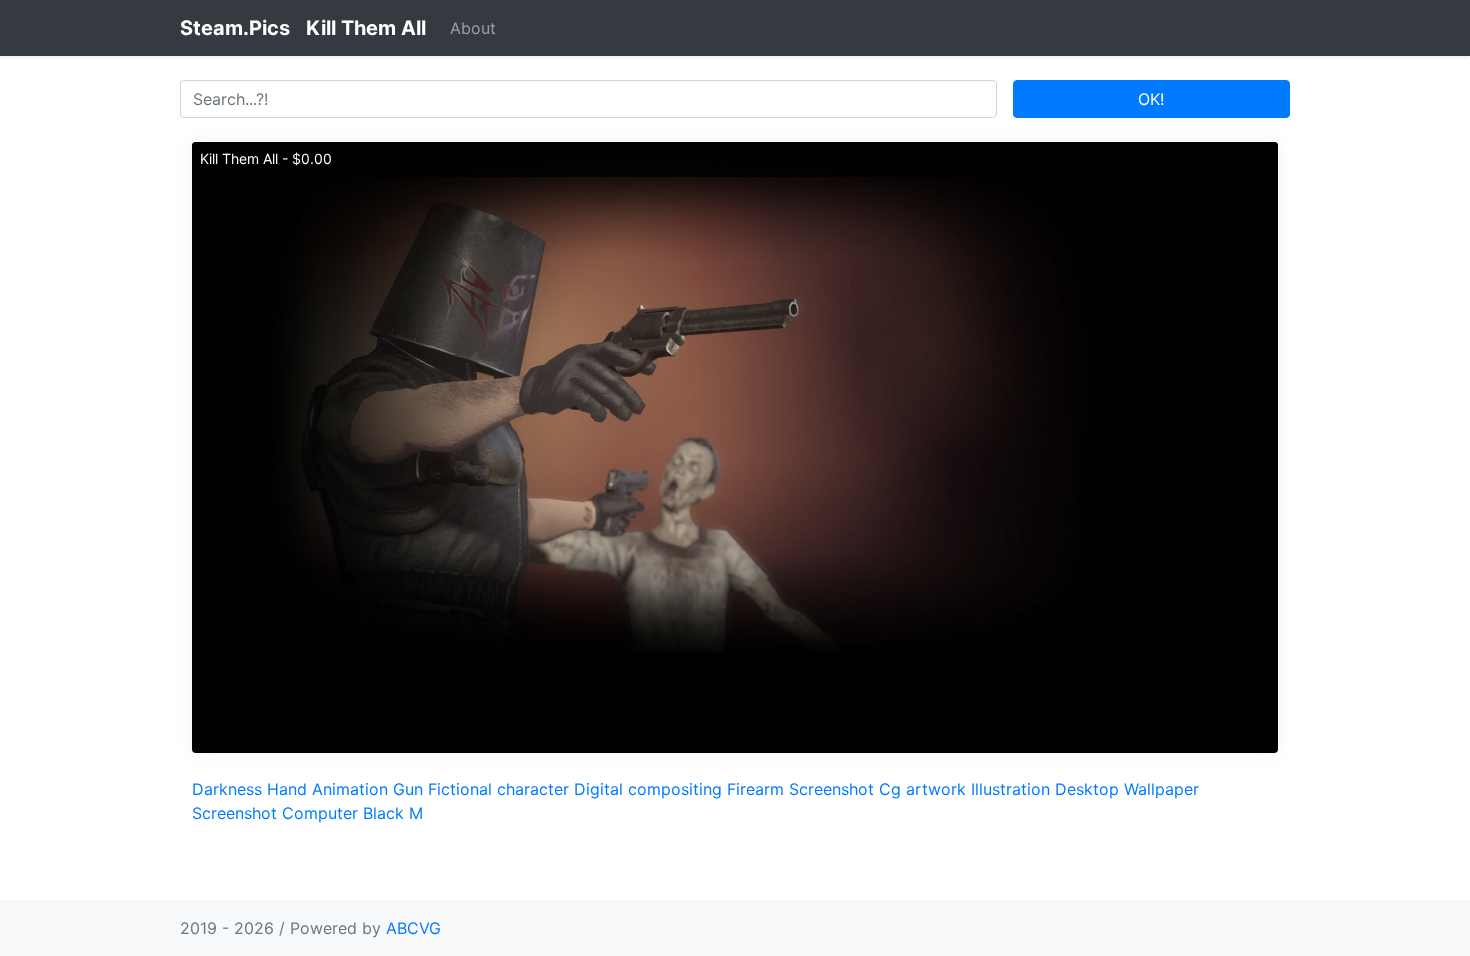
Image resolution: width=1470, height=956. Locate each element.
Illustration (1010, 789)
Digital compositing (648, 789)
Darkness (227, 789)
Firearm (755, 789)
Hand (287, 789)
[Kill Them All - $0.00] (735, 446)
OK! (1151, 99)
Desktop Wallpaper (1127, 789)
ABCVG (413, 928)
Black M (393, 813)
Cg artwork (922, 789)
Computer (320, 813)
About (473, 28)
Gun (408, 789)
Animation (350, 789)
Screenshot (831, 789)
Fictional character (498, 789)
